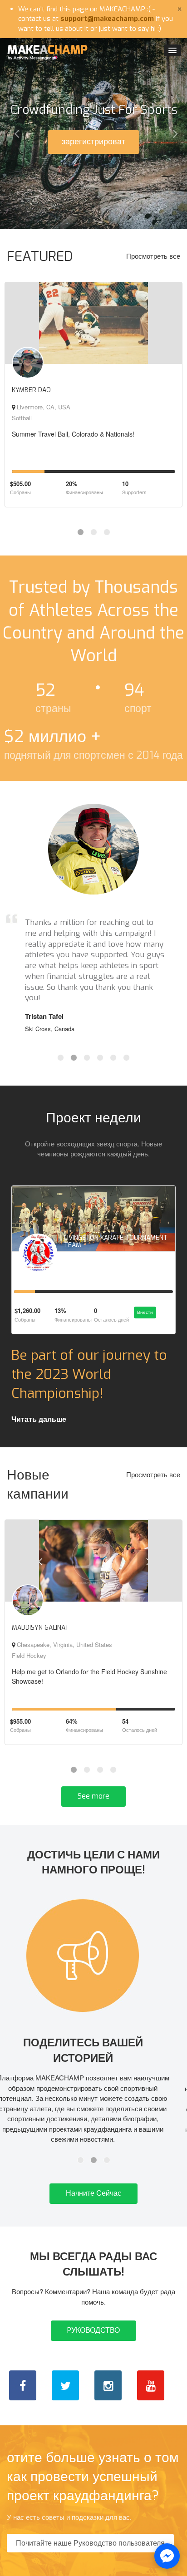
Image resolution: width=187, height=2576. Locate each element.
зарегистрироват (93, 142)
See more (93, 1796)
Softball (22, 418)
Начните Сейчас (93, 2194)
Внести (145, 1312)
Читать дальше (39, 1419)
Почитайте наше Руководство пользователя (90, 2544)
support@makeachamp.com (107, 19)
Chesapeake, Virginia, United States (64, 1644)
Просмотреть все (153, 256)
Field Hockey (29, 1655)
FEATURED (40, 256)
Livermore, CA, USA (43, 407)
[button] (14, 133)
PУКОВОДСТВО (93, 2331)
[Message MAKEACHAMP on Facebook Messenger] (167, 2556)
